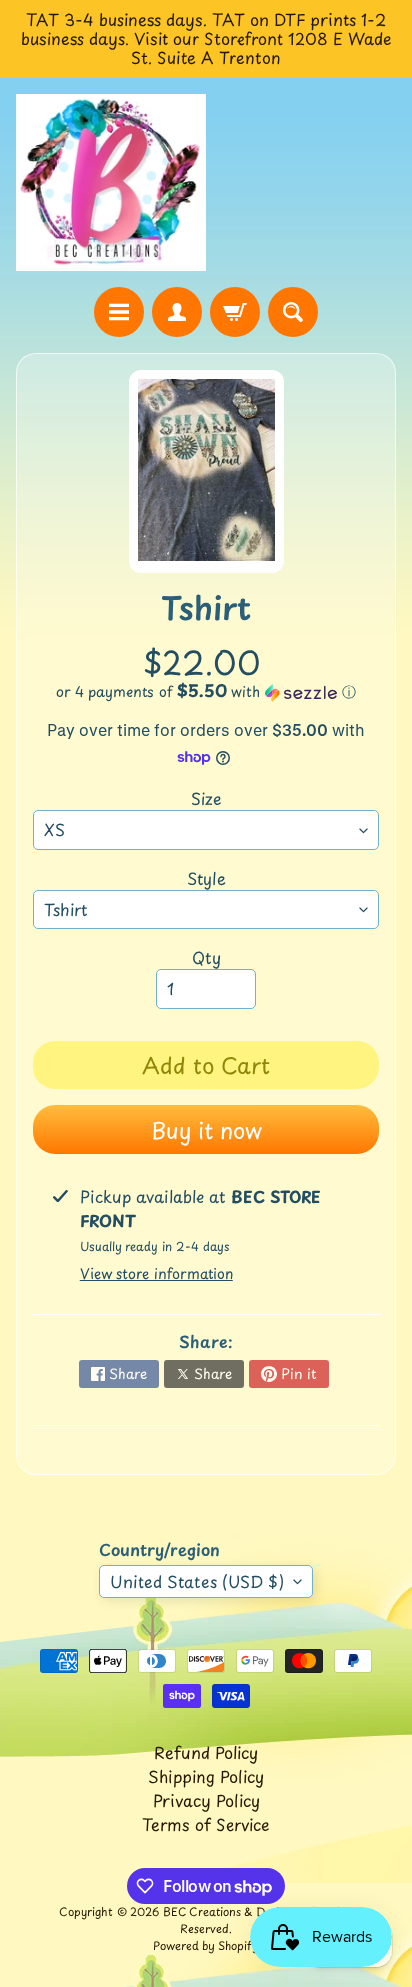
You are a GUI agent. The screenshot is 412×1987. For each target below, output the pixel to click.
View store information (156, 1273)
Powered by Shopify (206, 1945)
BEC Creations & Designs (230, 1911)
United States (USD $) (197, 1581)
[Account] (177, 312)
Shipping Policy (206, 1776)
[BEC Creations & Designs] (111, 183)
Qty (206, 957)
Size (206, 798)
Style (206, 878)
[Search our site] (293, 312)
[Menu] (119, 312)
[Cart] (235, 312)
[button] (206, 691)
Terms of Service (206, 1824)
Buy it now (206, 1129)
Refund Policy (206, 1752)
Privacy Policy (206, 1800)
